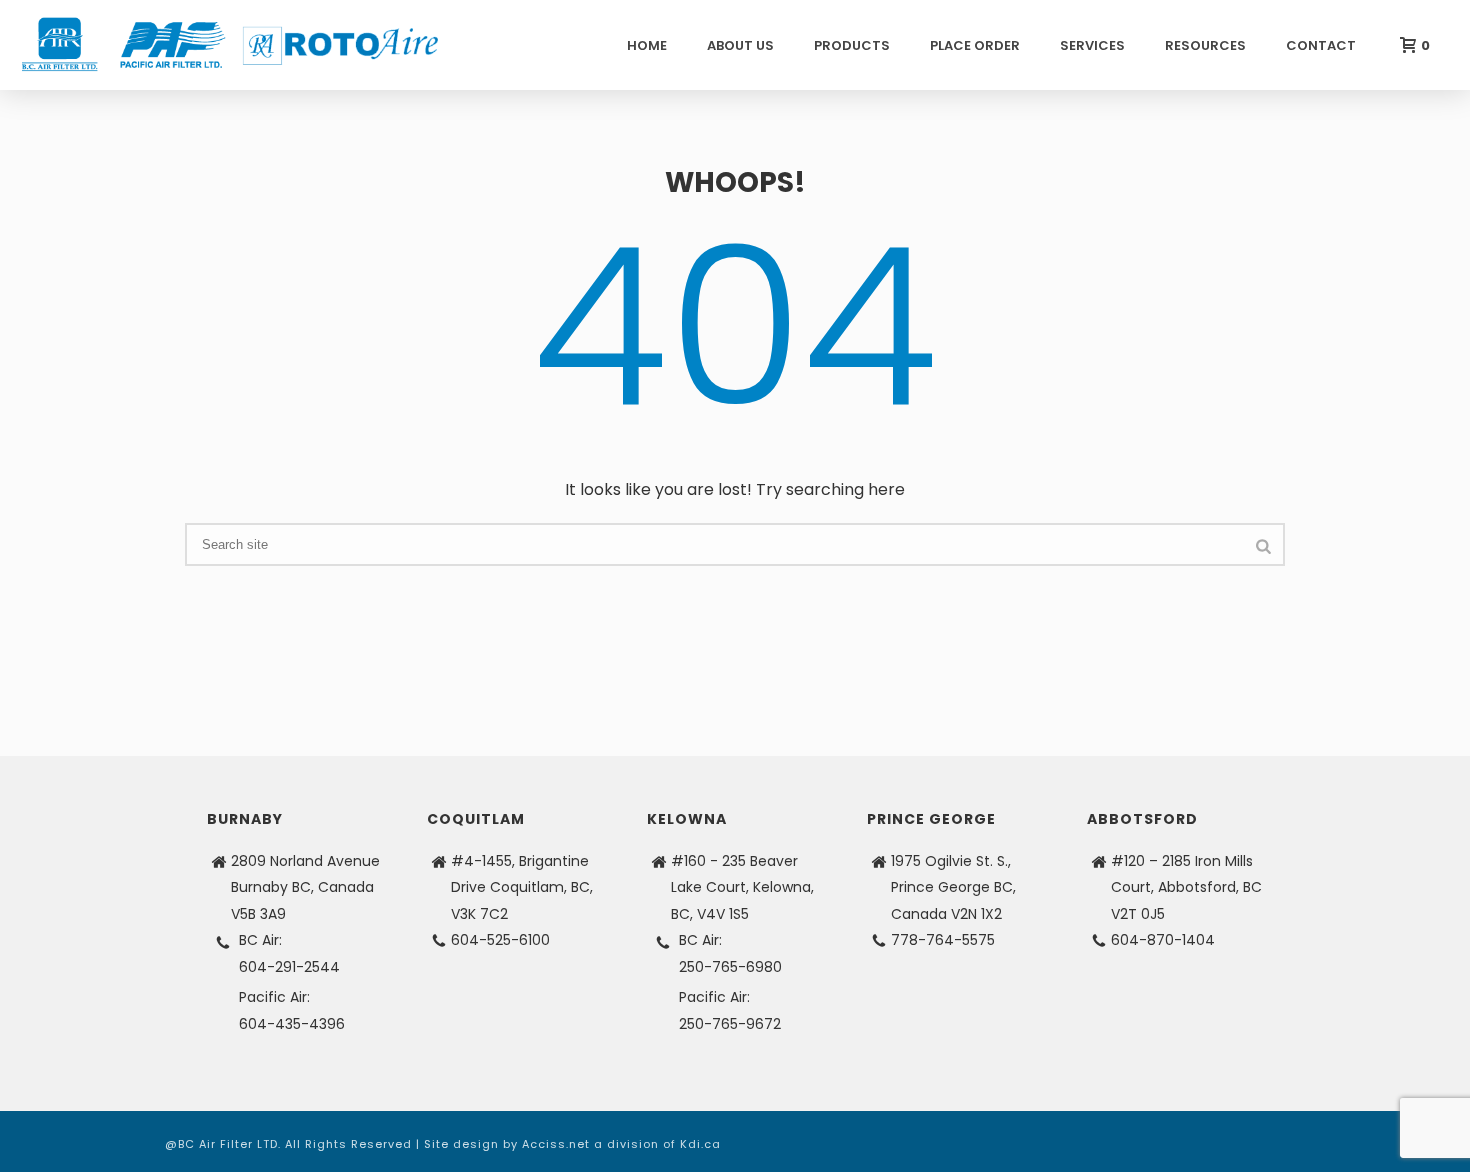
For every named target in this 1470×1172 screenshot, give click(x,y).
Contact (1321, 45)
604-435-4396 (292, 1024)
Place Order (975, 45)
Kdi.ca (700, 1144)
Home (647, 45)
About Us (740, 45)
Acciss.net (556, 1144)
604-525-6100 (500, 940)
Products (852, 45)
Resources (1205, 45)
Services (1092, 45)
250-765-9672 (730, 1024)
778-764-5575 (943, 940)
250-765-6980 (730, 967)
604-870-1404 (1163, 940)
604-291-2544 (289, 967)
